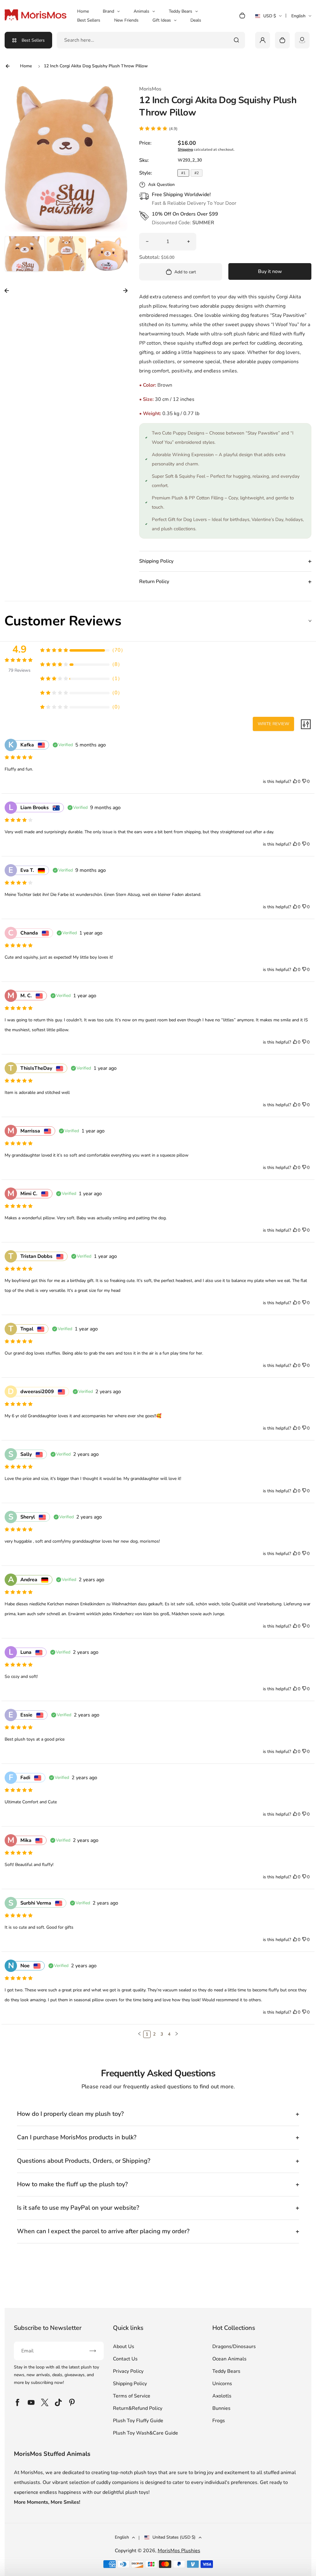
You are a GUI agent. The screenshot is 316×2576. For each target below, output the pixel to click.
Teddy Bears (181, 11)
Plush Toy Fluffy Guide (138, 2421)
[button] (25, 256)
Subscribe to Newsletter (48, 2328)
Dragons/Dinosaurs (234, 2347)
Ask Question (161, 185)
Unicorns (222, 2384)
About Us (124, 2347)
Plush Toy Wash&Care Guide (146, 2433)
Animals (141, 11)
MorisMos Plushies (179, 2551)
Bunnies (221, 2408)
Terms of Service (132, 2396)
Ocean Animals (229, 2359)
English (298, 16)
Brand (108, 11)
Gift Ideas (162, 20)
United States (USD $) (174, 2537)
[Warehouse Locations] (302, 40)
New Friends (126, 20)
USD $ (268, 18)
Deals (196, 20)
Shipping (185, 149)
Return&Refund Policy (138, 2408)
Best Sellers (89, 20)
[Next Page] (177, 2034)
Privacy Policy (128, 2371)
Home (83, 11)
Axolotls (222, 2396)
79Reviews (19, 670)
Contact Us (125, 2359)
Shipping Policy (130, 2384)
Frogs (219, 2421)
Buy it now (270, 271)
